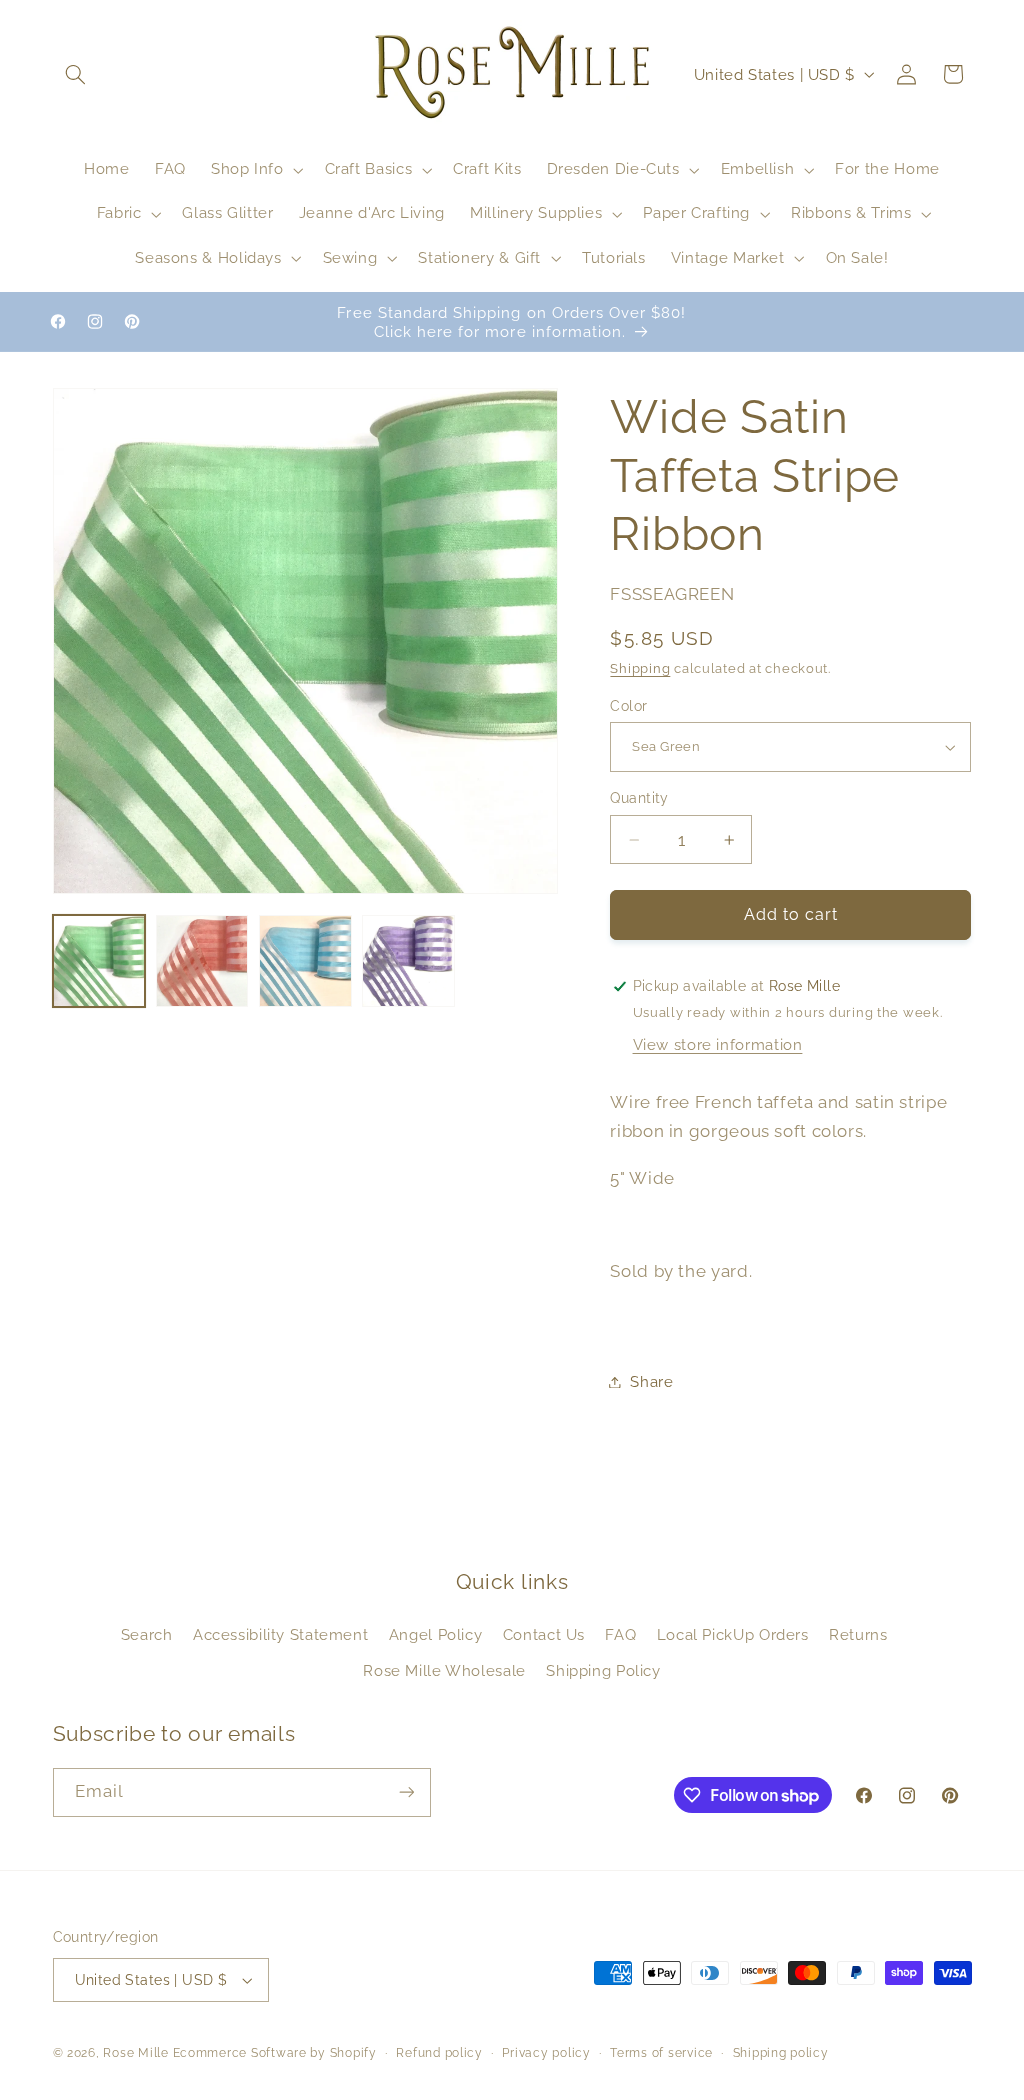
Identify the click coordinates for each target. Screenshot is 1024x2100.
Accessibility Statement (281, 1634)
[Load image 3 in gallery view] (305, 961)
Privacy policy (546, 2053)
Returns (858, 1634)
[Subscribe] (406, 1792)
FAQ (620, 1634)
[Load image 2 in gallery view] (202, 961)
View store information (718, 1044)
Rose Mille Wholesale (444, 1670)
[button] (76, 74)
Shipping (640, 668)
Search (147, 1634)
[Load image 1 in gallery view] (99, 961)
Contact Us (544, 1634)
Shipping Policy (603, 1670)
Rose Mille (135, 2053)
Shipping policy (781, 2053)
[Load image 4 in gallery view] (408, 961)
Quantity (639, 798)
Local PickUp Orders (733, 1634)
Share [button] (651, 1381)
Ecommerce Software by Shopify (275, 2053)
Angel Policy (436, 1634)
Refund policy (439, 2053)
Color (628, 706)
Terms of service (661, 2053)
